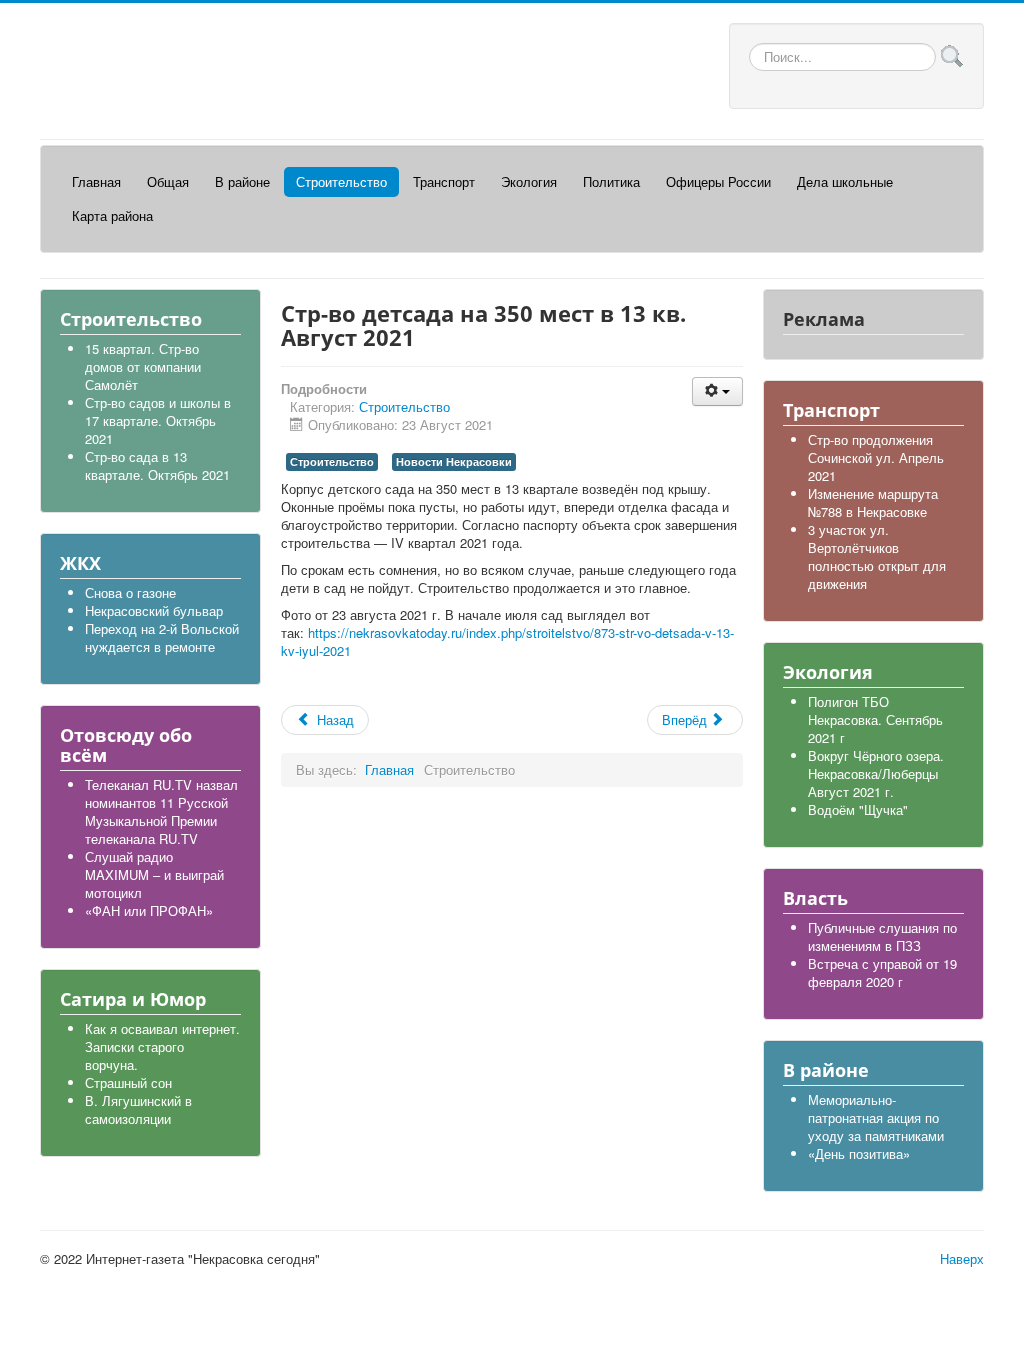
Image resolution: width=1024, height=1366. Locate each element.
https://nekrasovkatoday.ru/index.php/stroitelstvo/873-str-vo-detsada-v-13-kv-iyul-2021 (507, 641)
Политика (611, 181)
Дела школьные (845, 181)
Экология (529, 181)
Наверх (962, 1258)
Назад (333, 719)
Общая (168, 181)
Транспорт (444, 181)
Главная (96, 181)
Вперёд (686, 719)
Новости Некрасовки (454, 461)
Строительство (341, 181)
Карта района (112, 215)
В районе (242, 181)
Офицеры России (718, 181)
